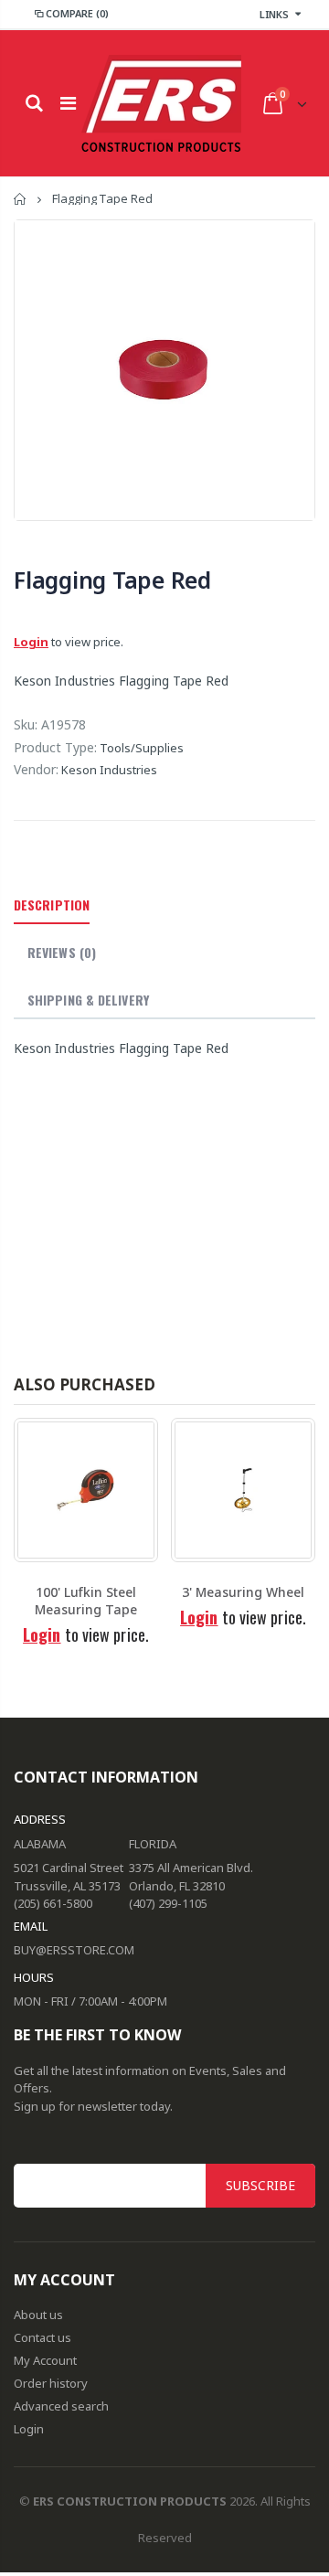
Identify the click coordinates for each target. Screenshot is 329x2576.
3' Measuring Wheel (243, 1592)
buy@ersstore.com (74, 1950)
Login (31, 642)
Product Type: (55, 747)
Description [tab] (52, 905)
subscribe (260, 2185)
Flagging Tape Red (112, 580)
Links (274, 14)
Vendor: (36, 769)
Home (21, 199)
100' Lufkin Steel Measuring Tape (86, 1601)
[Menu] (68, 103)
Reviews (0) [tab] (62, 952)
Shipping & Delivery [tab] (88, 1000)
